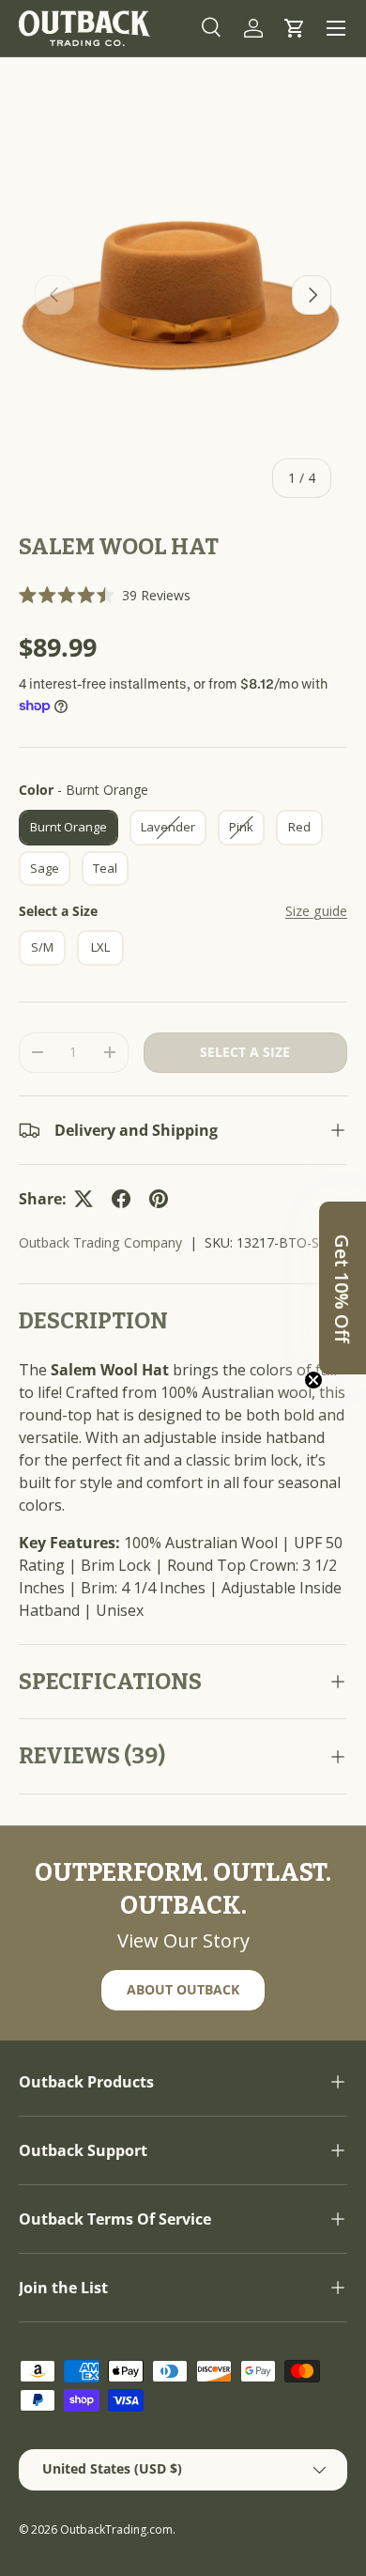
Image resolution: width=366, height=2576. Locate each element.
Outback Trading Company (100, 1242)
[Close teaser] (313, 1380)
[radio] (69, 828)
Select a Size (58, 911)
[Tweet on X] (84, 1199)
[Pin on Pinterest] (159, 1199)
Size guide (316, 911)
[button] (295, 28)
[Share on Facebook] (121, 1199)
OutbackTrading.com (116, 2529)
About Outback (183, 1989)
